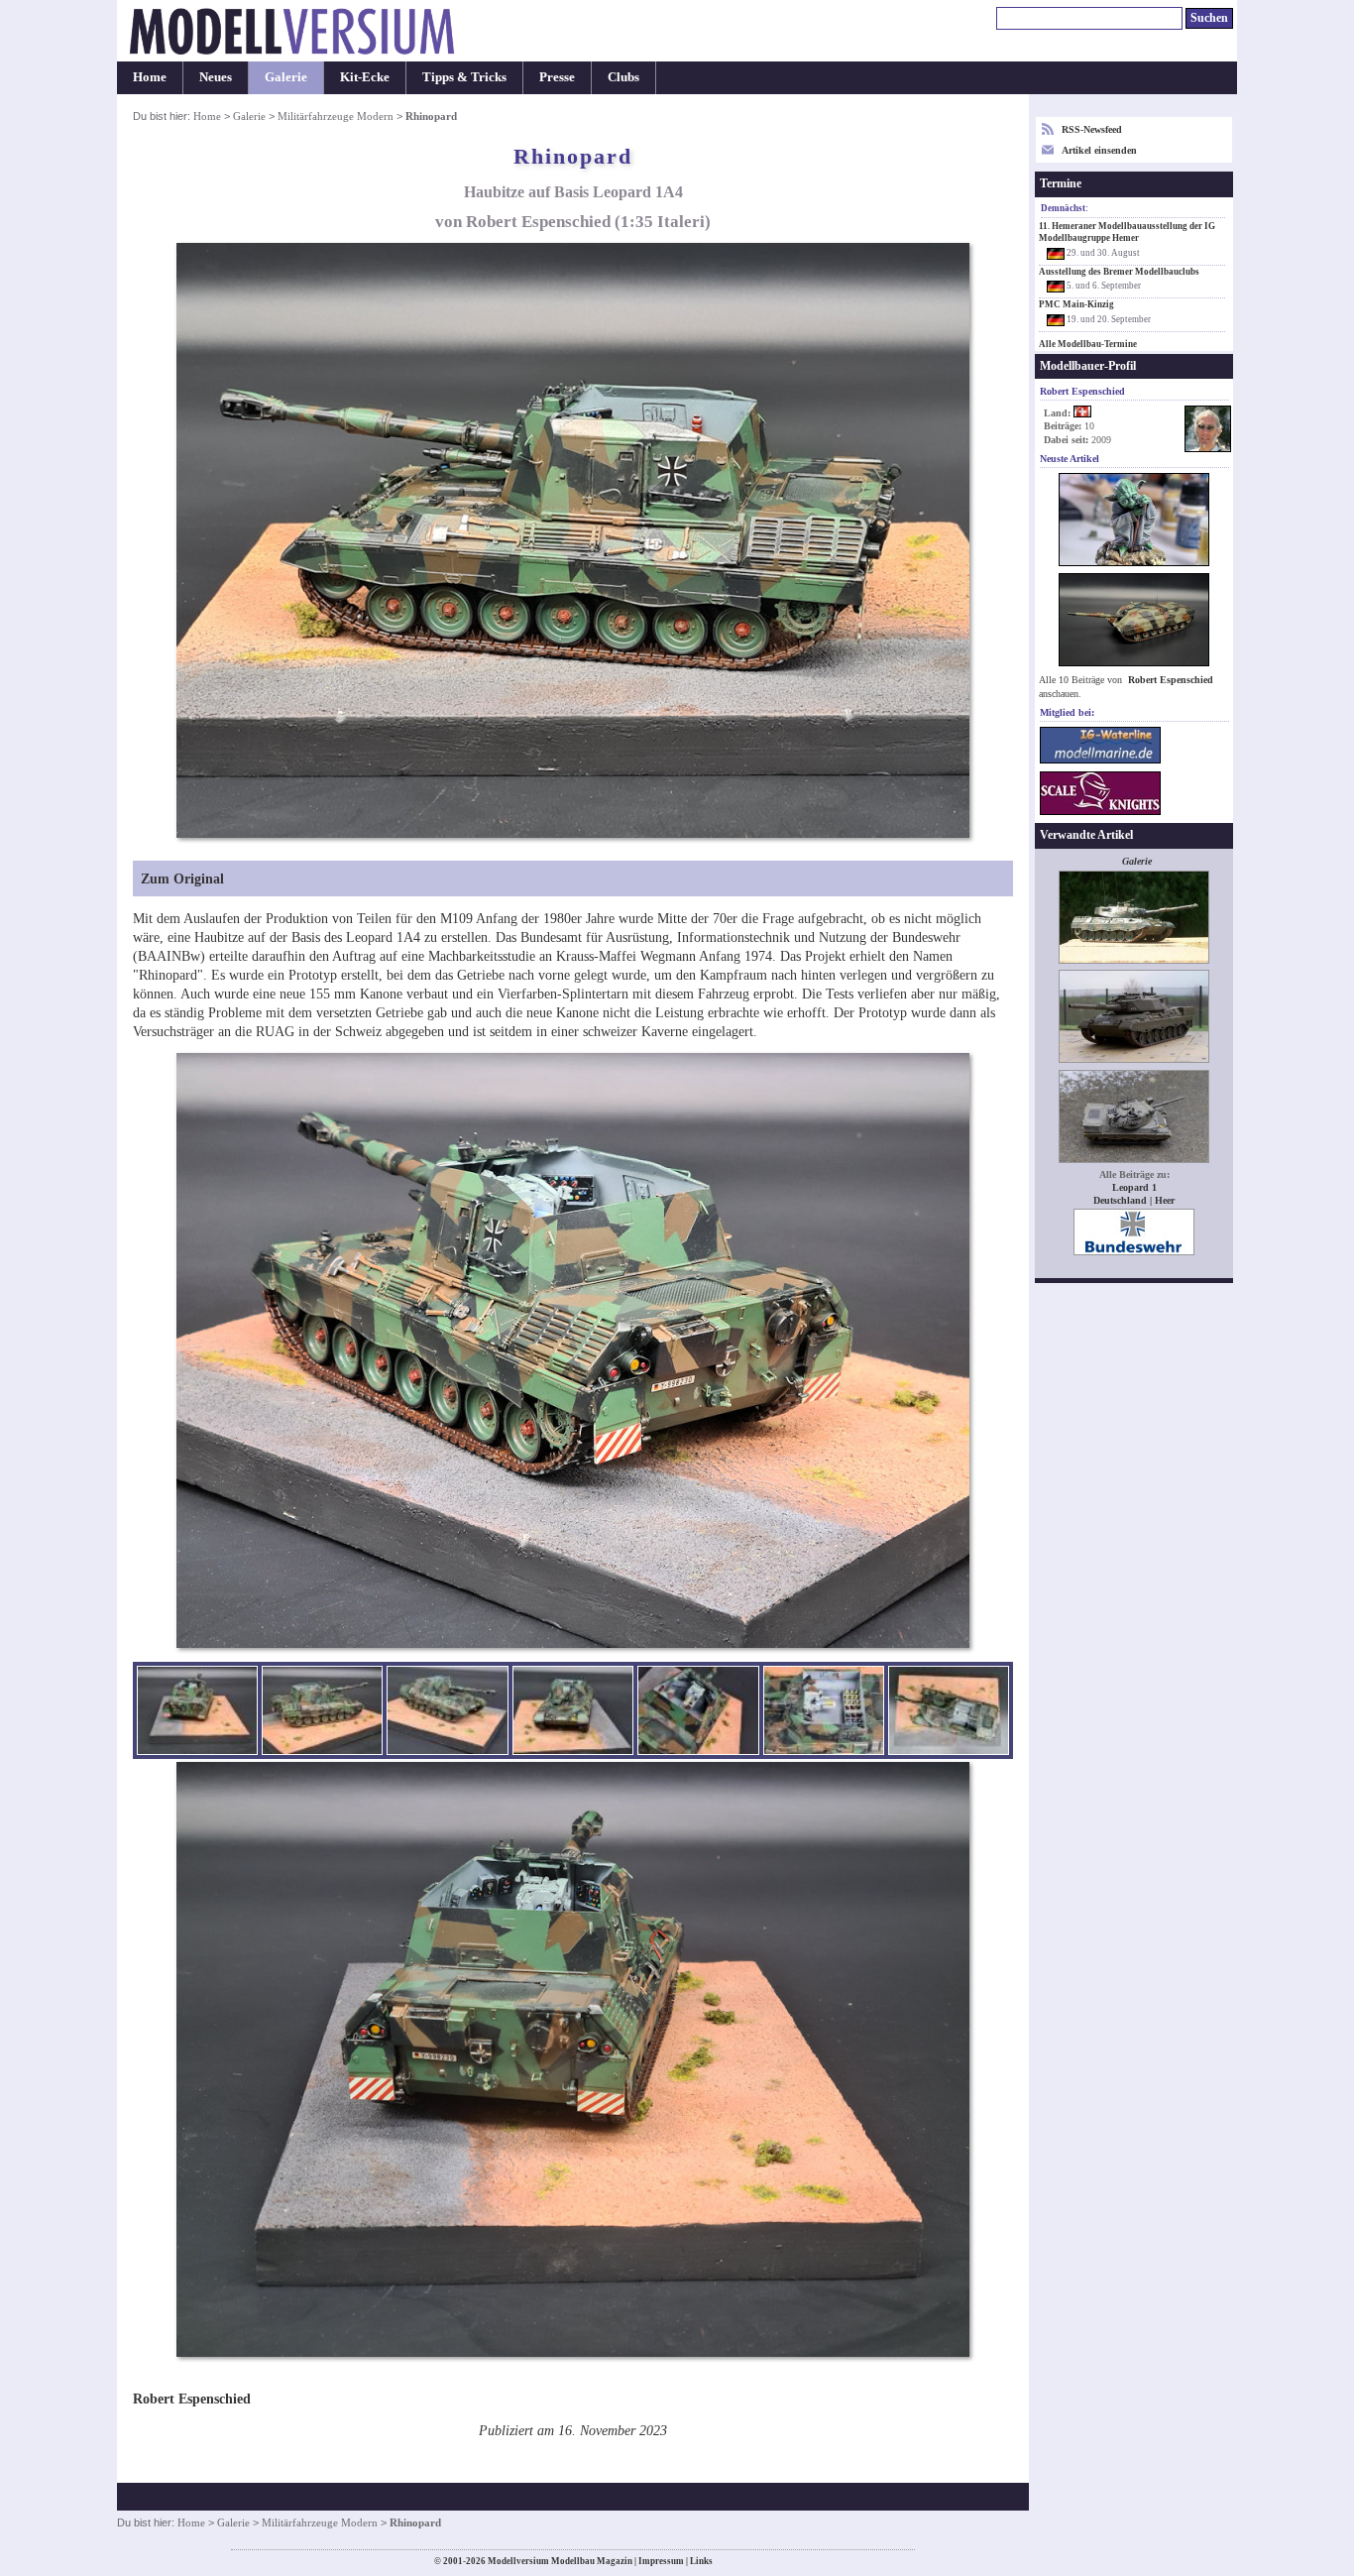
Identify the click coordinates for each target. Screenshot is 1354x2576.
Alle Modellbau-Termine (1088, 344)
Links (701, 2561)
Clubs (623, 77)
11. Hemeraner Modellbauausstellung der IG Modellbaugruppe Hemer (1127, 232)
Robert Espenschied (1171, 680)
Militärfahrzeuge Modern (336, 116)
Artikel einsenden (1099, 150)
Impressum (661, 2561)
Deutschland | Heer (1134, 1200)
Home (150, 77)
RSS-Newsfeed (1092, 129)
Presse (557, 77)
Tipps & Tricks (464, 77)
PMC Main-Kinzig (1076, 304)
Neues (216, 77)
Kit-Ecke (365, 77)
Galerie (286, 77)
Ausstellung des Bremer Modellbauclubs (1119, 272)
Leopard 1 (1134, 1187)
